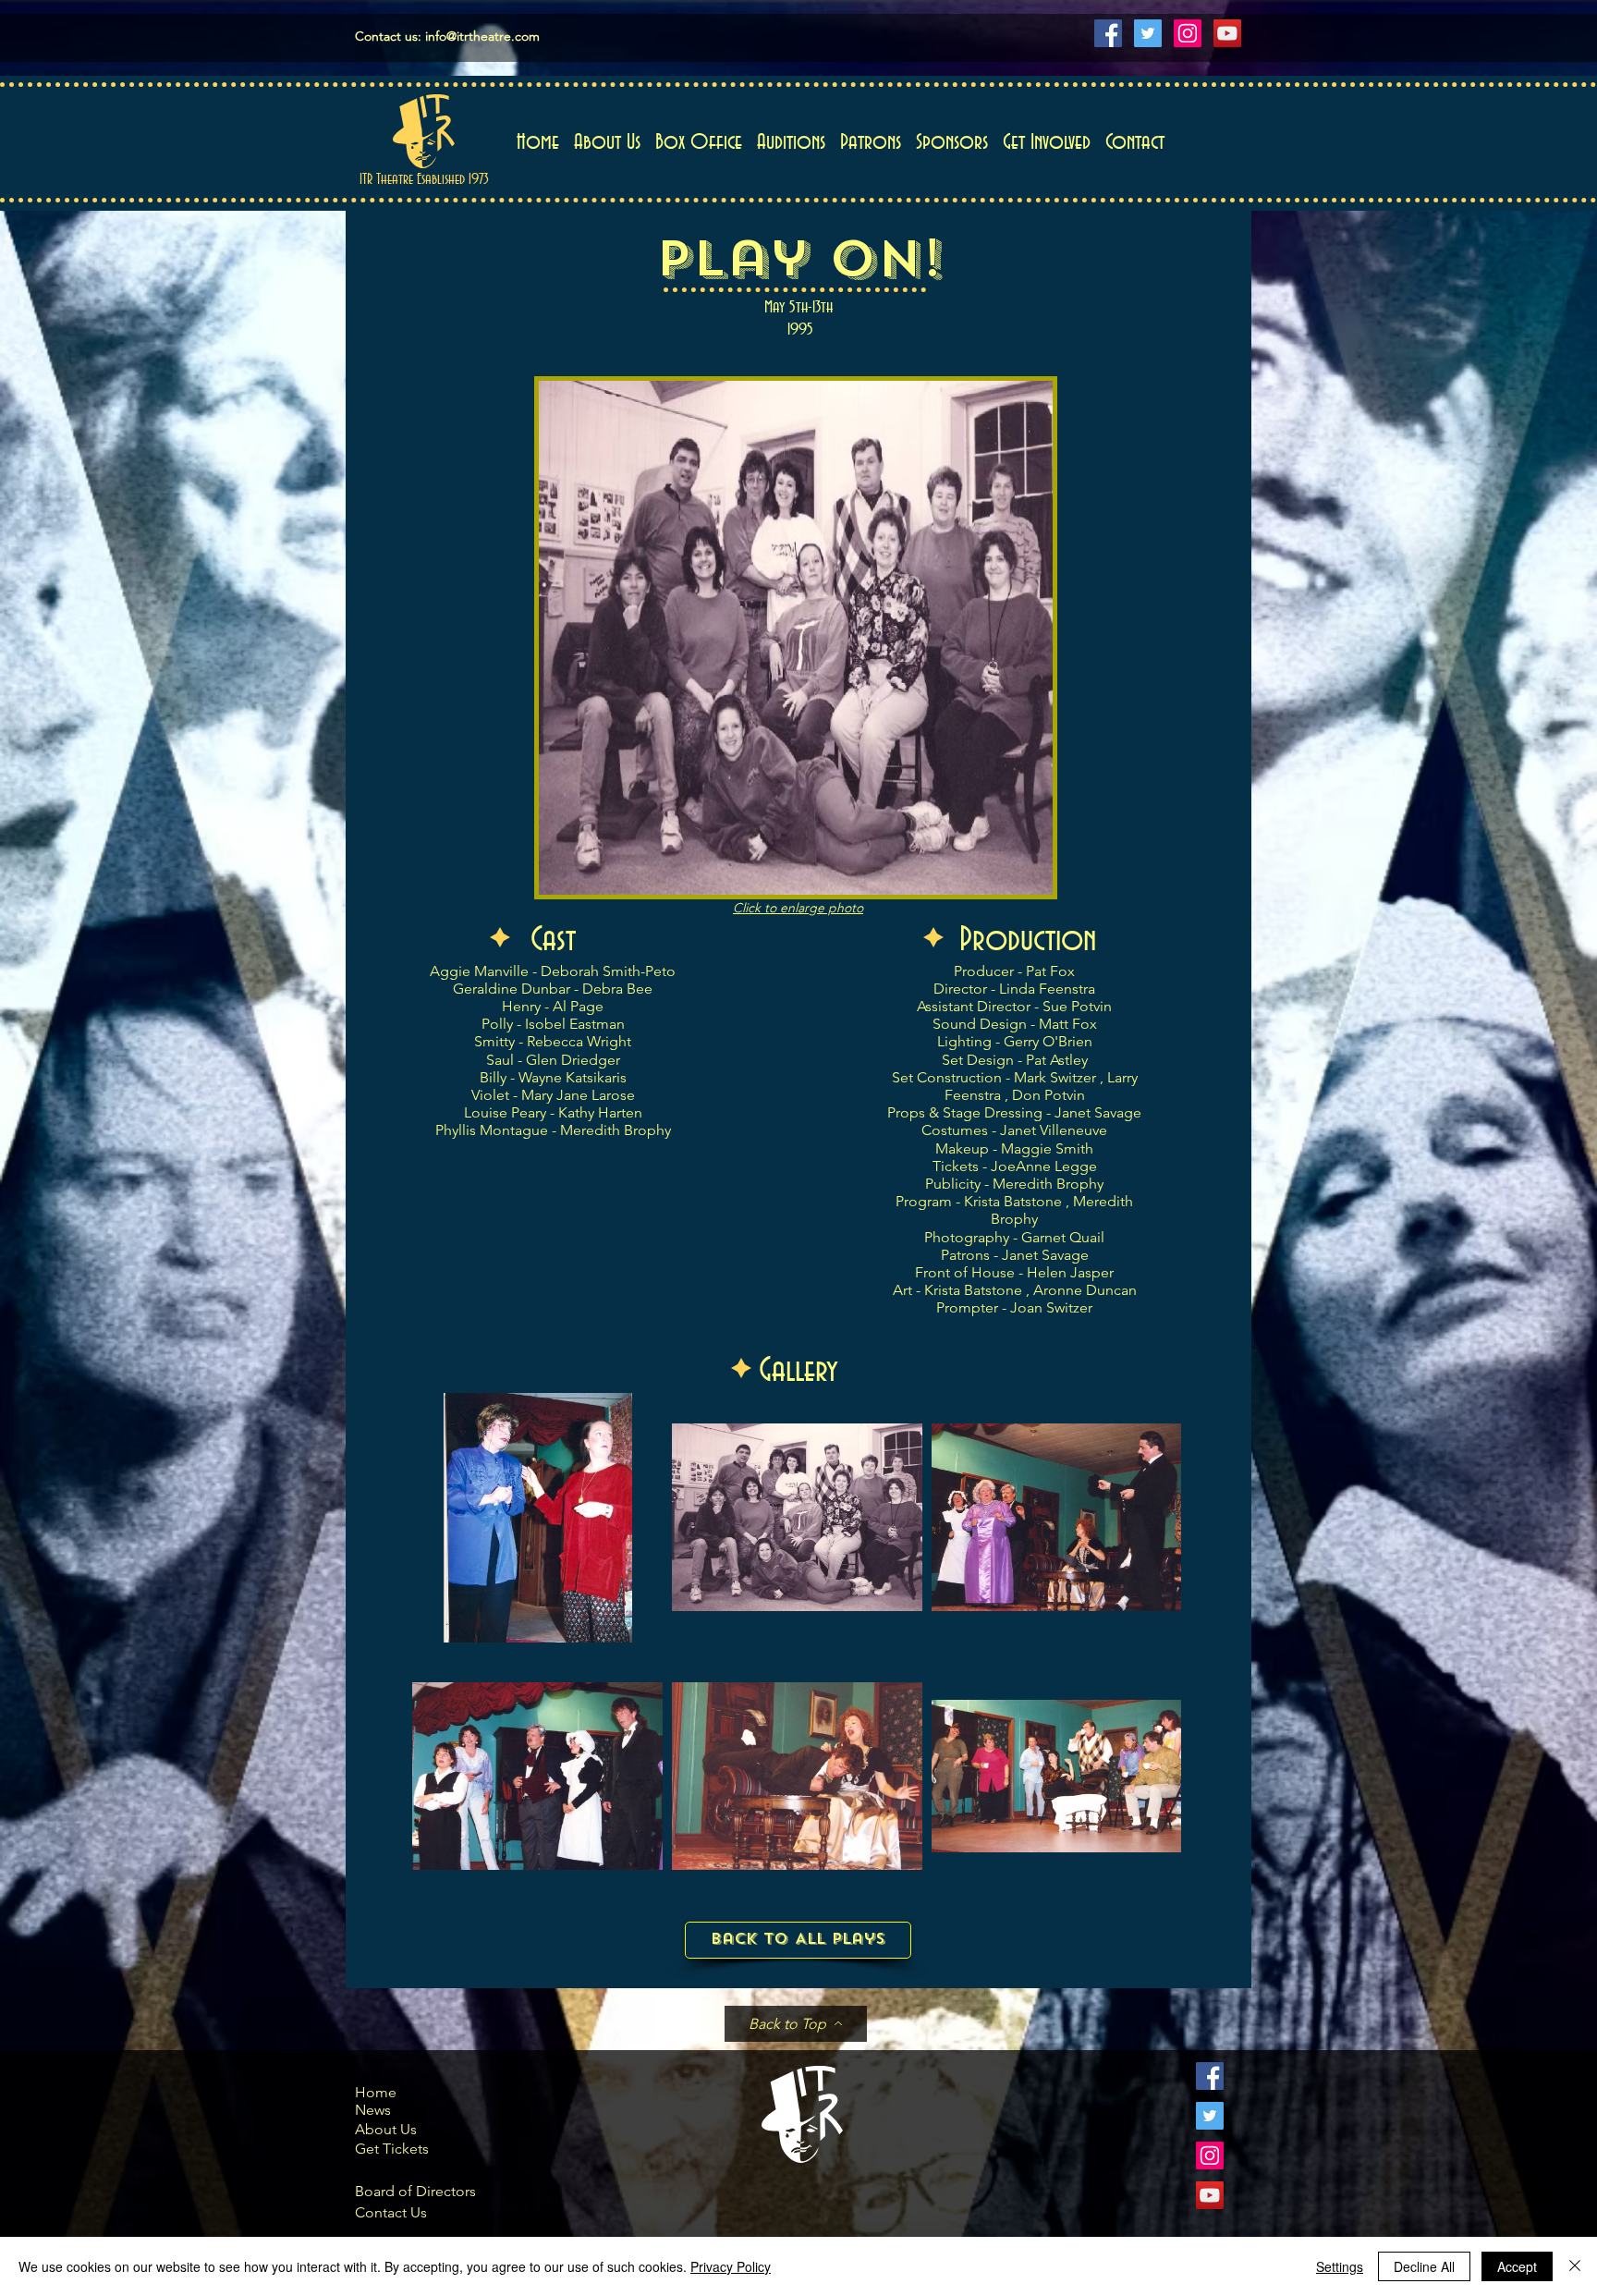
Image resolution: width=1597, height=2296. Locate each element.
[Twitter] (1148, 33)
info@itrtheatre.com (482, 36)
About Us (386, 2129)
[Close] (1575, 2266)
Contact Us (391, 2212)
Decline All (1424, 2266)
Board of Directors (415, 2191)
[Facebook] (1108, 33)
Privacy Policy (731, 2266)
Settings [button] (1340, 2266)
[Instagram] (1188, 33)
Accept (1517, 2266)
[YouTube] (1227, 33)
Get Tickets (392, 2149)
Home (376, 2092)
